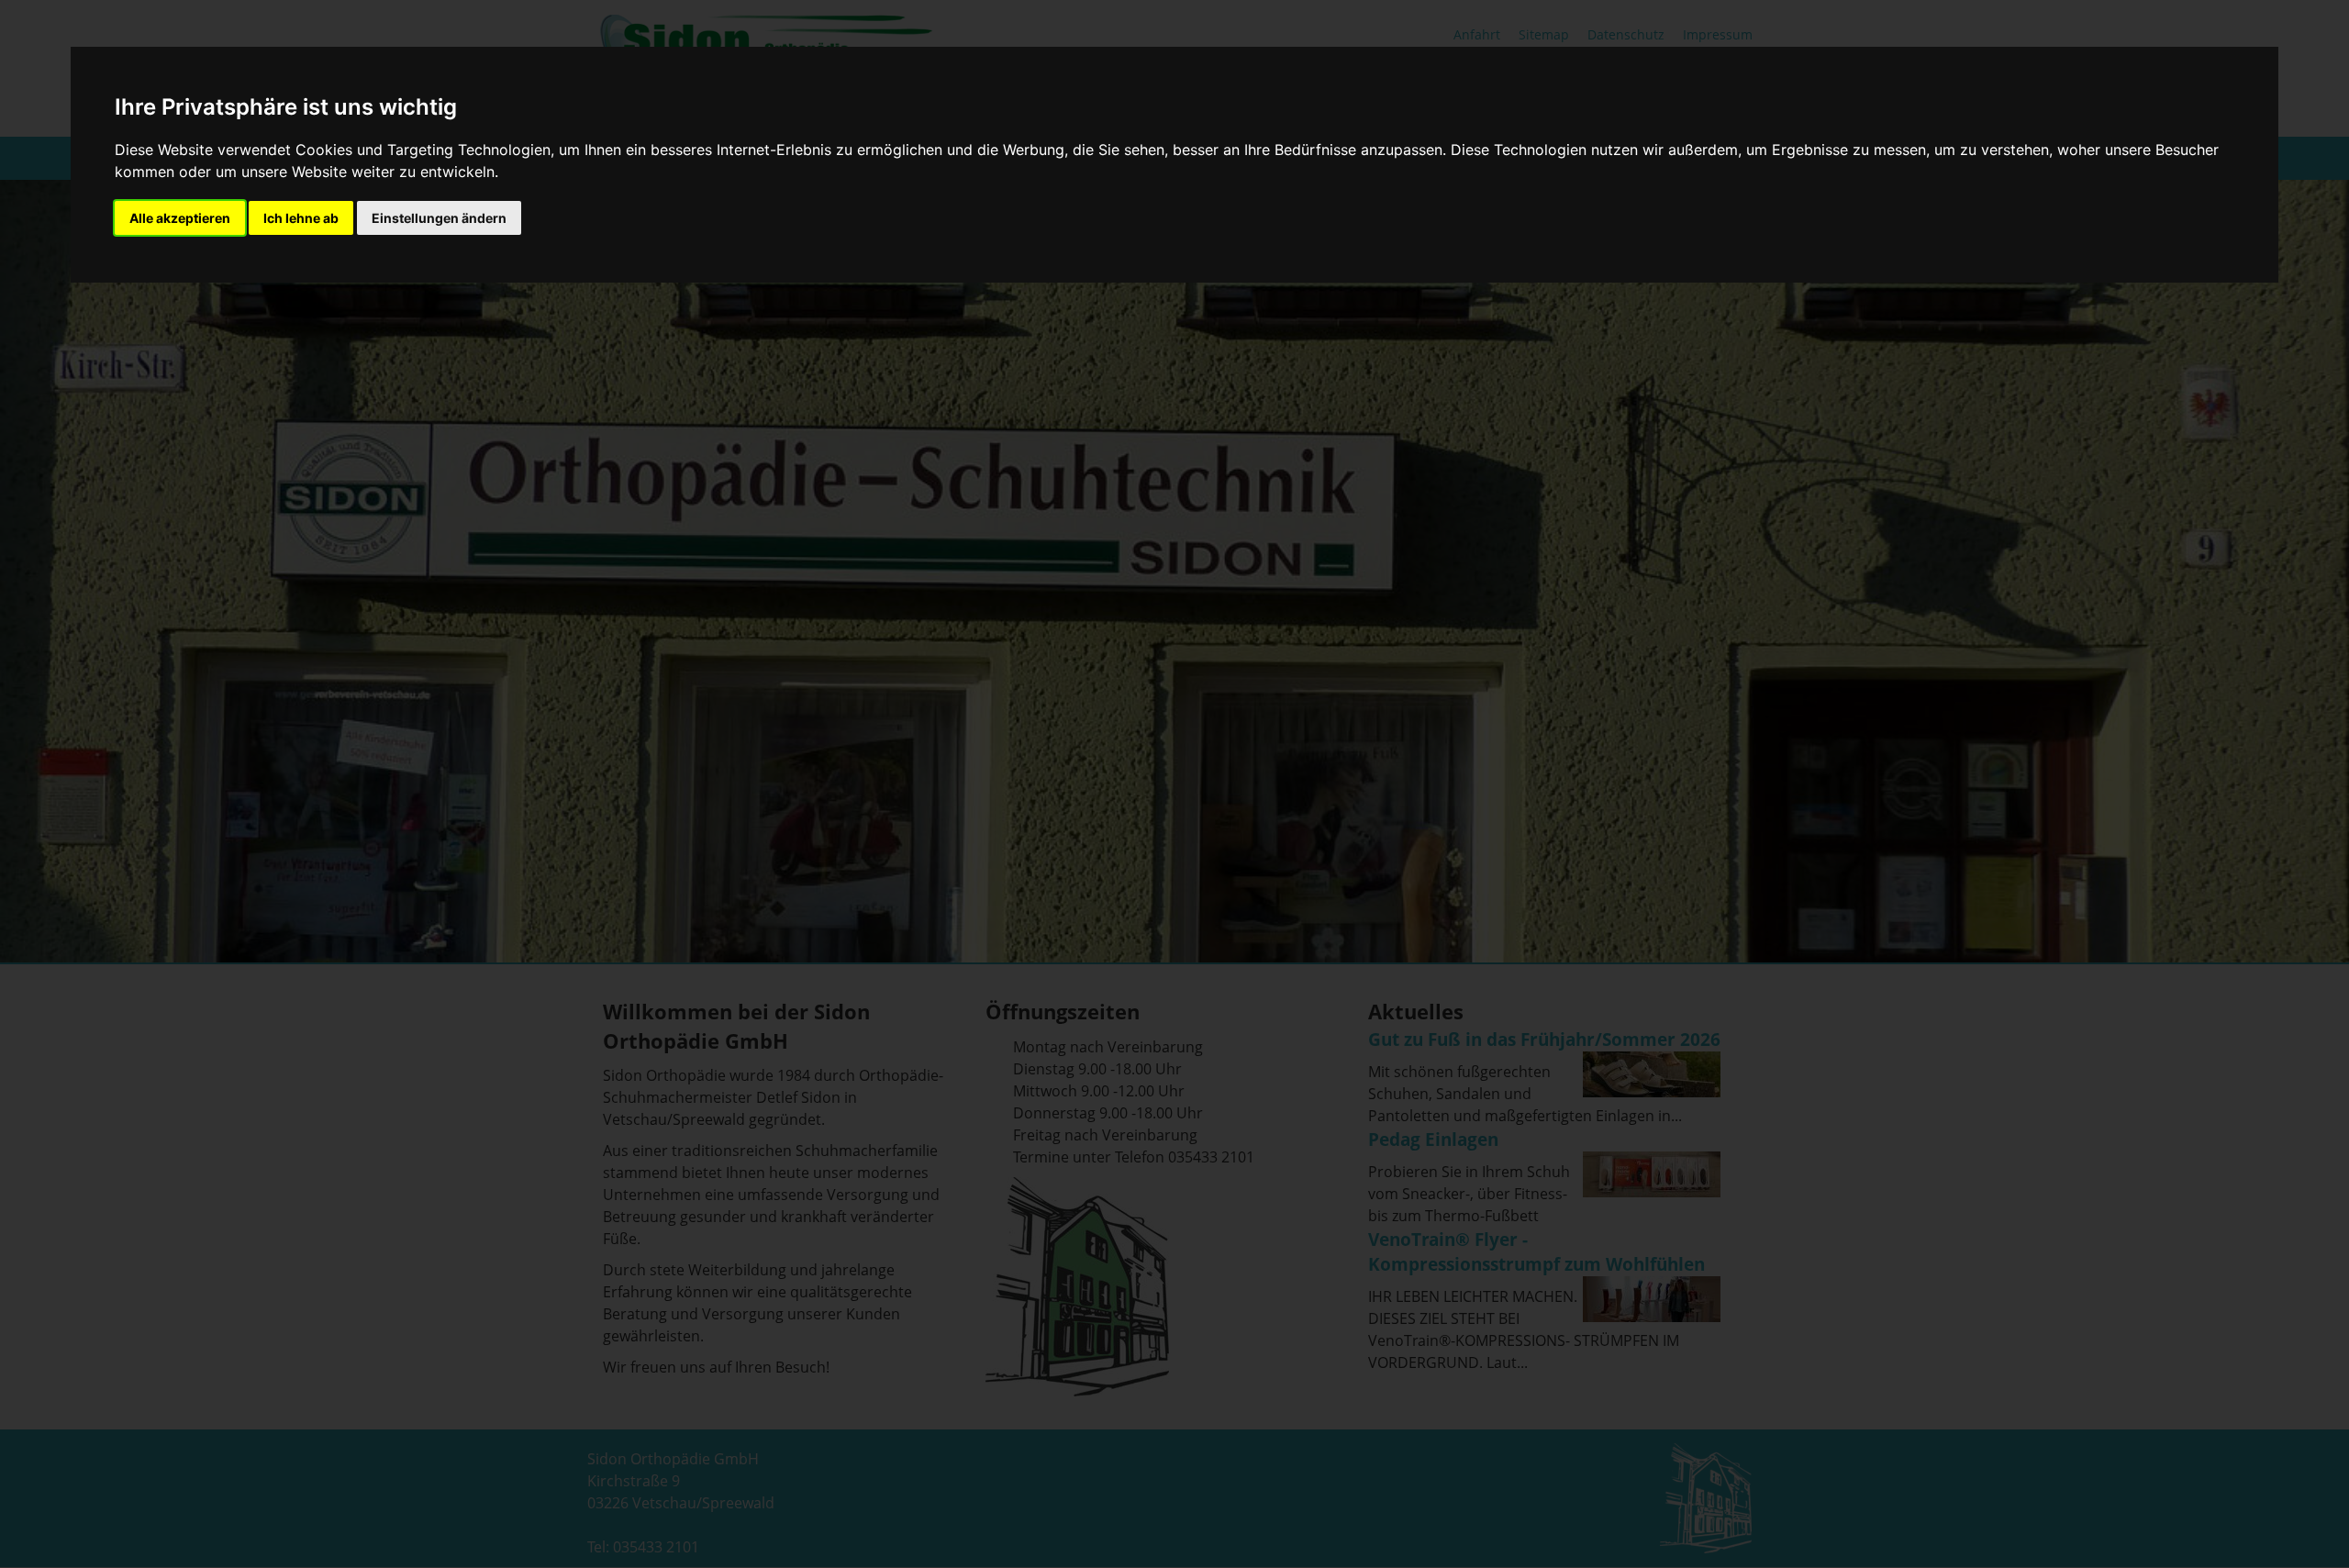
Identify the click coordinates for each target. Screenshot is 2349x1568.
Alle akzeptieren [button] (180, 218)
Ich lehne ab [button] (301, 218)
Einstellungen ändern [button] (439, 218)
